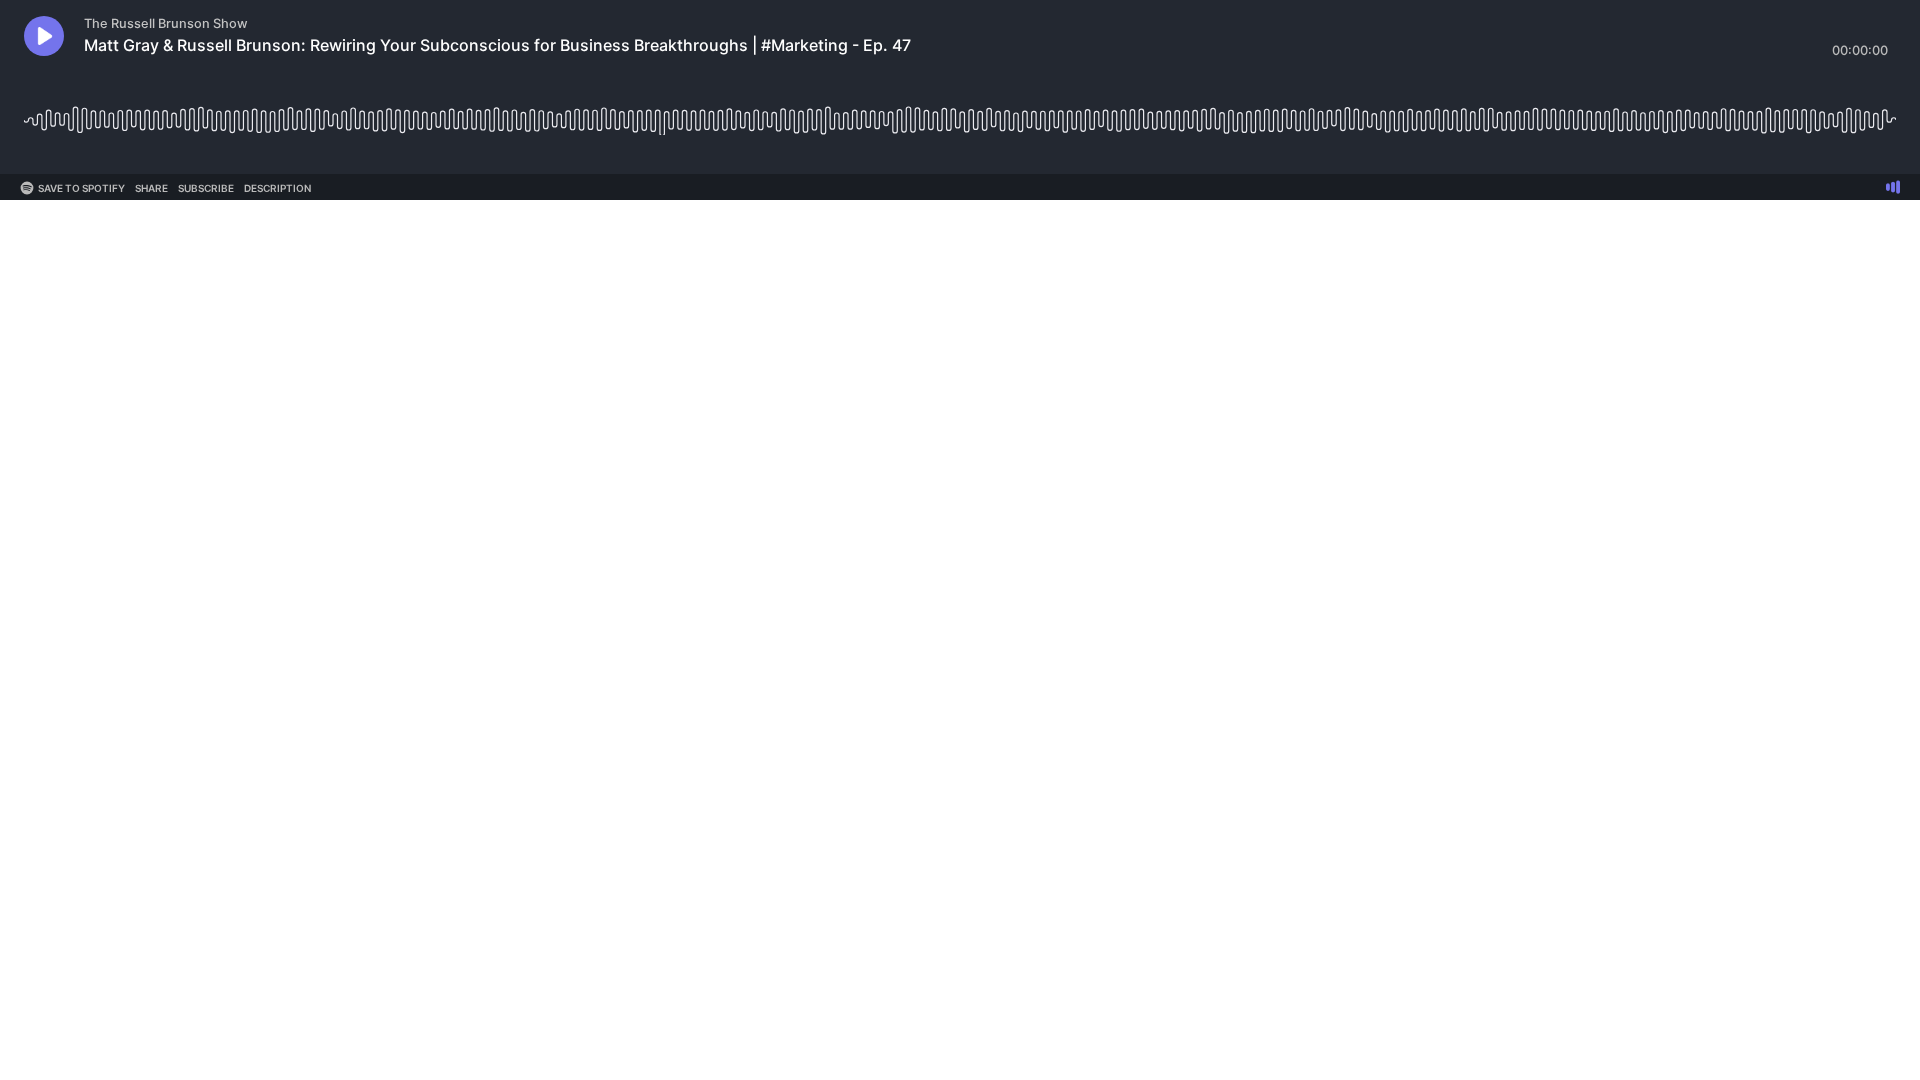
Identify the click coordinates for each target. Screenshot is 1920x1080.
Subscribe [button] (206, 188)
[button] (44, 36)
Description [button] (277, 188)
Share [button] (151, 188)
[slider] (960, 112)
